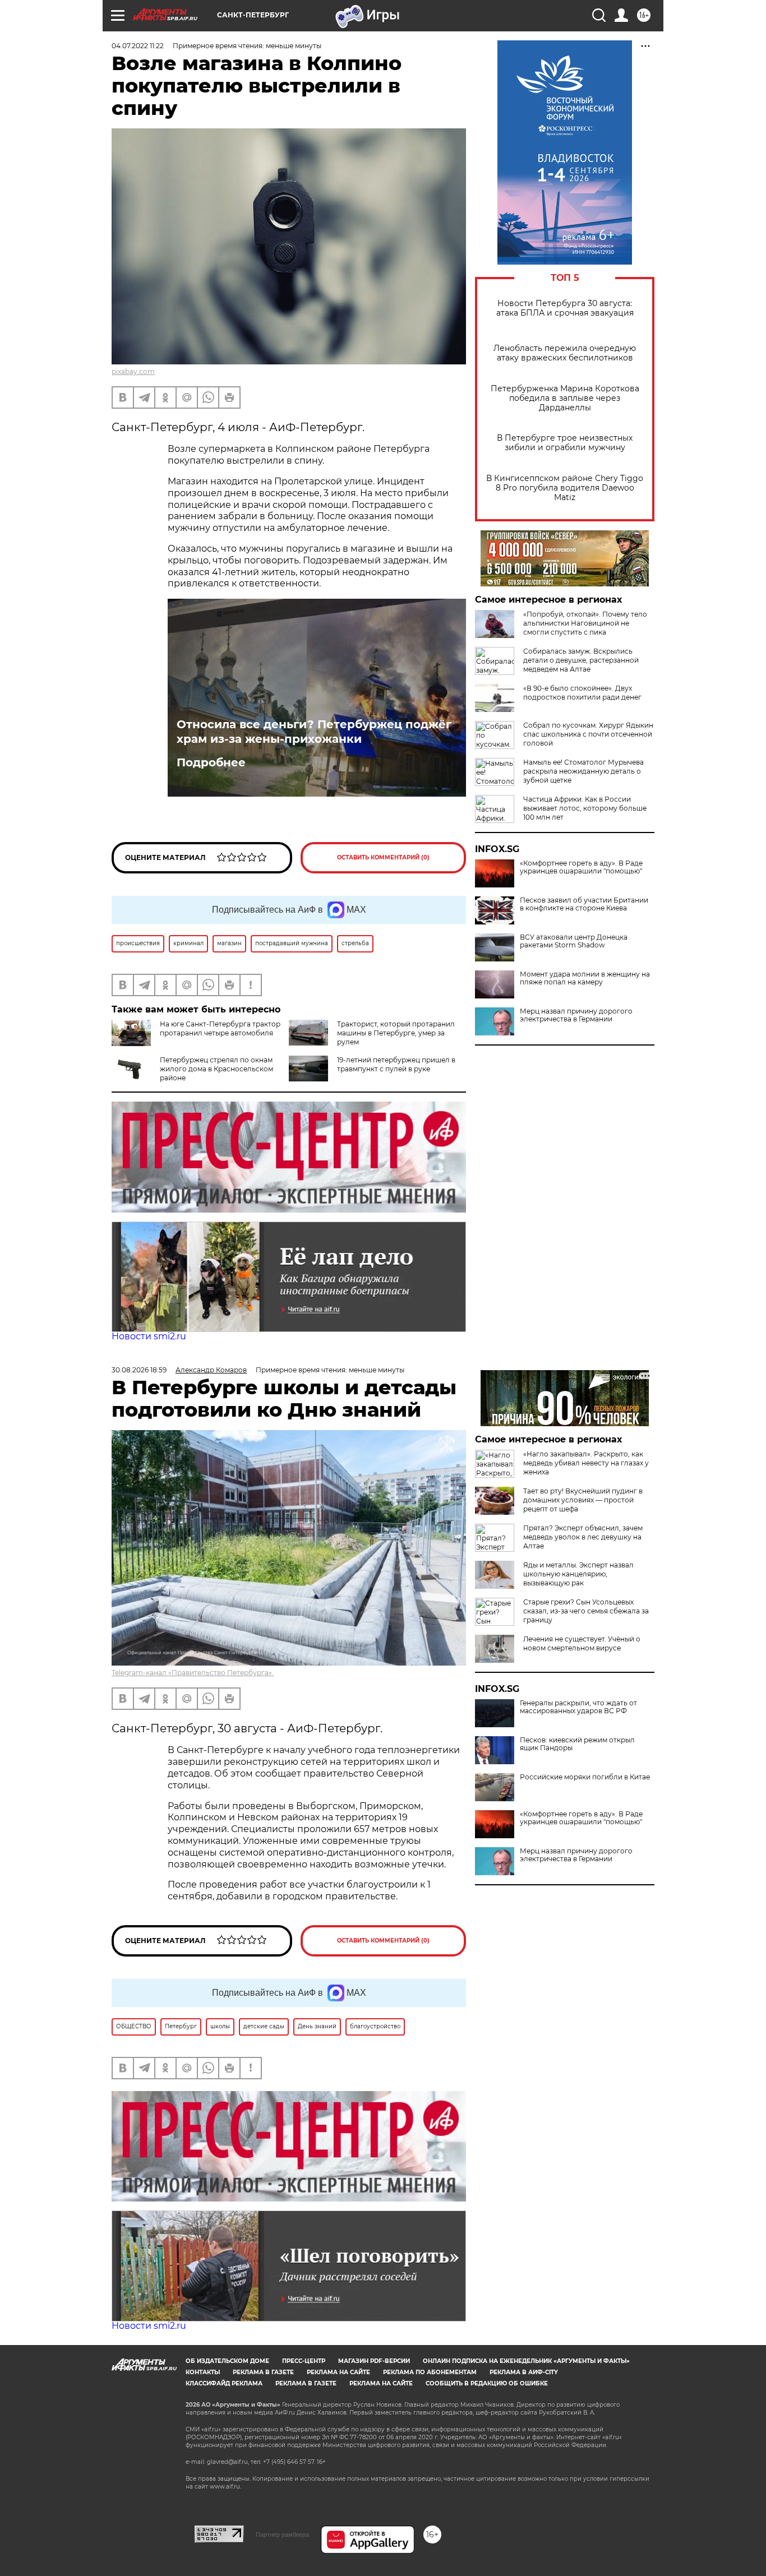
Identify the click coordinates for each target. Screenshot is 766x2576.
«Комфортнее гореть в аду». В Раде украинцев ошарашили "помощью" (581, 867)
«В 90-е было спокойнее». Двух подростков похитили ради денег (582, 693)
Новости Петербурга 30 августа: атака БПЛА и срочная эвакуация (565, 308)
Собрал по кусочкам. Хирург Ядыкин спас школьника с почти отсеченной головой (588, 734)
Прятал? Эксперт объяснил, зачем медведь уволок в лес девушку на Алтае (583, 1537)
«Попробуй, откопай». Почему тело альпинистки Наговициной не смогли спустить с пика (585, 623)
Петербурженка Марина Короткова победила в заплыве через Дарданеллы (565, 398)
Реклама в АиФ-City (524, 2372)
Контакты (203, 2372)
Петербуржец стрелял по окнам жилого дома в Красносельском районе (216, 1069)
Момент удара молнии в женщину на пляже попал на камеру (585, 978)
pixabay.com (133, 371)
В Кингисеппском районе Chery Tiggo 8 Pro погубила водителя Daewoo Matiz (565, 488)
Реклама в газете (263, 2372)
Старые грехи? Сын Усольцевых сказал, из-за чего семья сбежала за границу (586, 1611)
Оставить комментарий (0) (383, 857)
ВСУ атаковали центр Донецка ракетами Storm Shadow (574, 941)
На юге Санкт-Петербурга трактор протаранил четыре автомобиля (220, 1028)
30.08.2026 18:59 (139, 1370)
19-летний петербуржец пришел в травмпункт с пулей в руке (396, 1064)
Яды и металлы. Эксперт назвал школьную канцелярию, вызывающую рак (578, 1574)
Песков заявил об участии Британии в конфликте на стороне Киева (584, 904)
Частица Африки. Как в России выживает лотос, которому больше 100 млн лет (585, 808)
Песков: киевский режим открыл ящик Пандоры (577, 1744)
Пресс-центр (304, 2361)
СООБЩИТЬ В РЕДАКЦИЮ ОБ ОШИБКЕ (487, 2383)
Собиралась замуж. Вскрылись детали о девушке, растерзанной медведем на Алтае (581, 660)
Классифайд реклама (224, 2383)
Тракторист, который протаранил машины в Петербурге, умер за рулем (396, 1033)
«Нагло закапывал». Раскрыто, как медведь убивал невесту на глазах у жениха (586, 1463)
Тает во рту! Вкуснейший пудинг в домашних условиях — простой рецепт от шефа (583, 1500)
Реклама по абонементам (430, 2372)
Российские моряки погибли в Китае (585, 1777)
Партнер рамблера (282, 2535)
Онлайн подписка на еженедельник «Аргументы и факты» (526, 2361)
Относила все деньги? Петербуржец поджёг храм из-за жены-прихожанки (314, 732)
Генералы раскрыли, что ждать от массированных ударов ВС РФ (578, 1707)
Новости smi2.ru (149, 1336)
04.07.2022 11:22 (138, 46)
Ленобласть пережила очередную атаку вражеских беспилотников (565, 353)
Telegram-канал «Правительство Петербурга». (193, 1673)
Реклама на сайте (338, 2372)
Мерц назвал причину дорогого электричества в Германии (576, 1015)
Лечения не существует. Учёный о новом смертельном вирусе (582, 1643)
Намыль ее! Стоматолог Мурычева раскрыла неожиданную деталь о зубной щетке (583, 771)
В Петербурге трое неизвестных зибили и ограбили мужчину (565, 443)
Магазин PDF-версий (374, 2361)
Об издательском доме (227, 2361)
